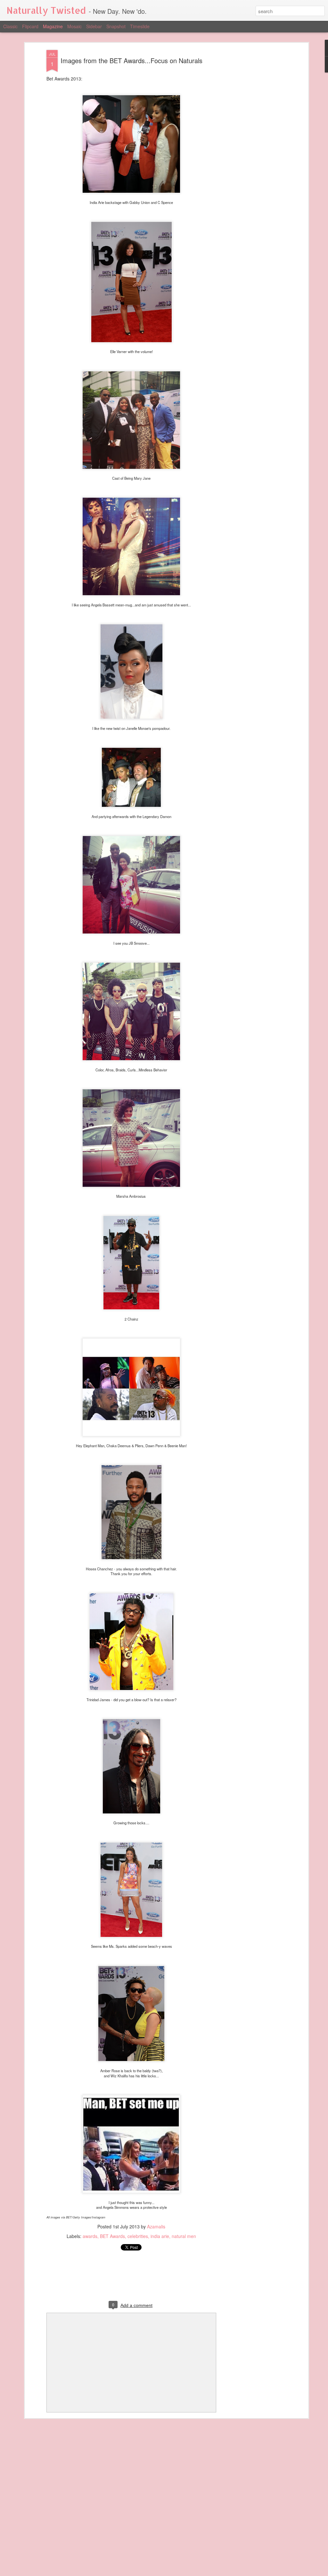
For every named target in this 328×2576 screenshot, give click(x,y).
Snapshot (116, 26)
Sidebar (94, 26)
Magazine (53, 26)
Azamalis (156, 2226)
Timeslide (140, 26)
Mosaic (74, 26)
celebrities (138, 2236)
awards (90, 2236)
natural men (184, 2236)
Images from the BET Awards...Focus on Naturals (131, 60)
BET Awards (112, 2236)
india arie (160, 2236)
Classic (10, 26)
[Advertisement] (251, 151)
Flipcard (30, 26)
